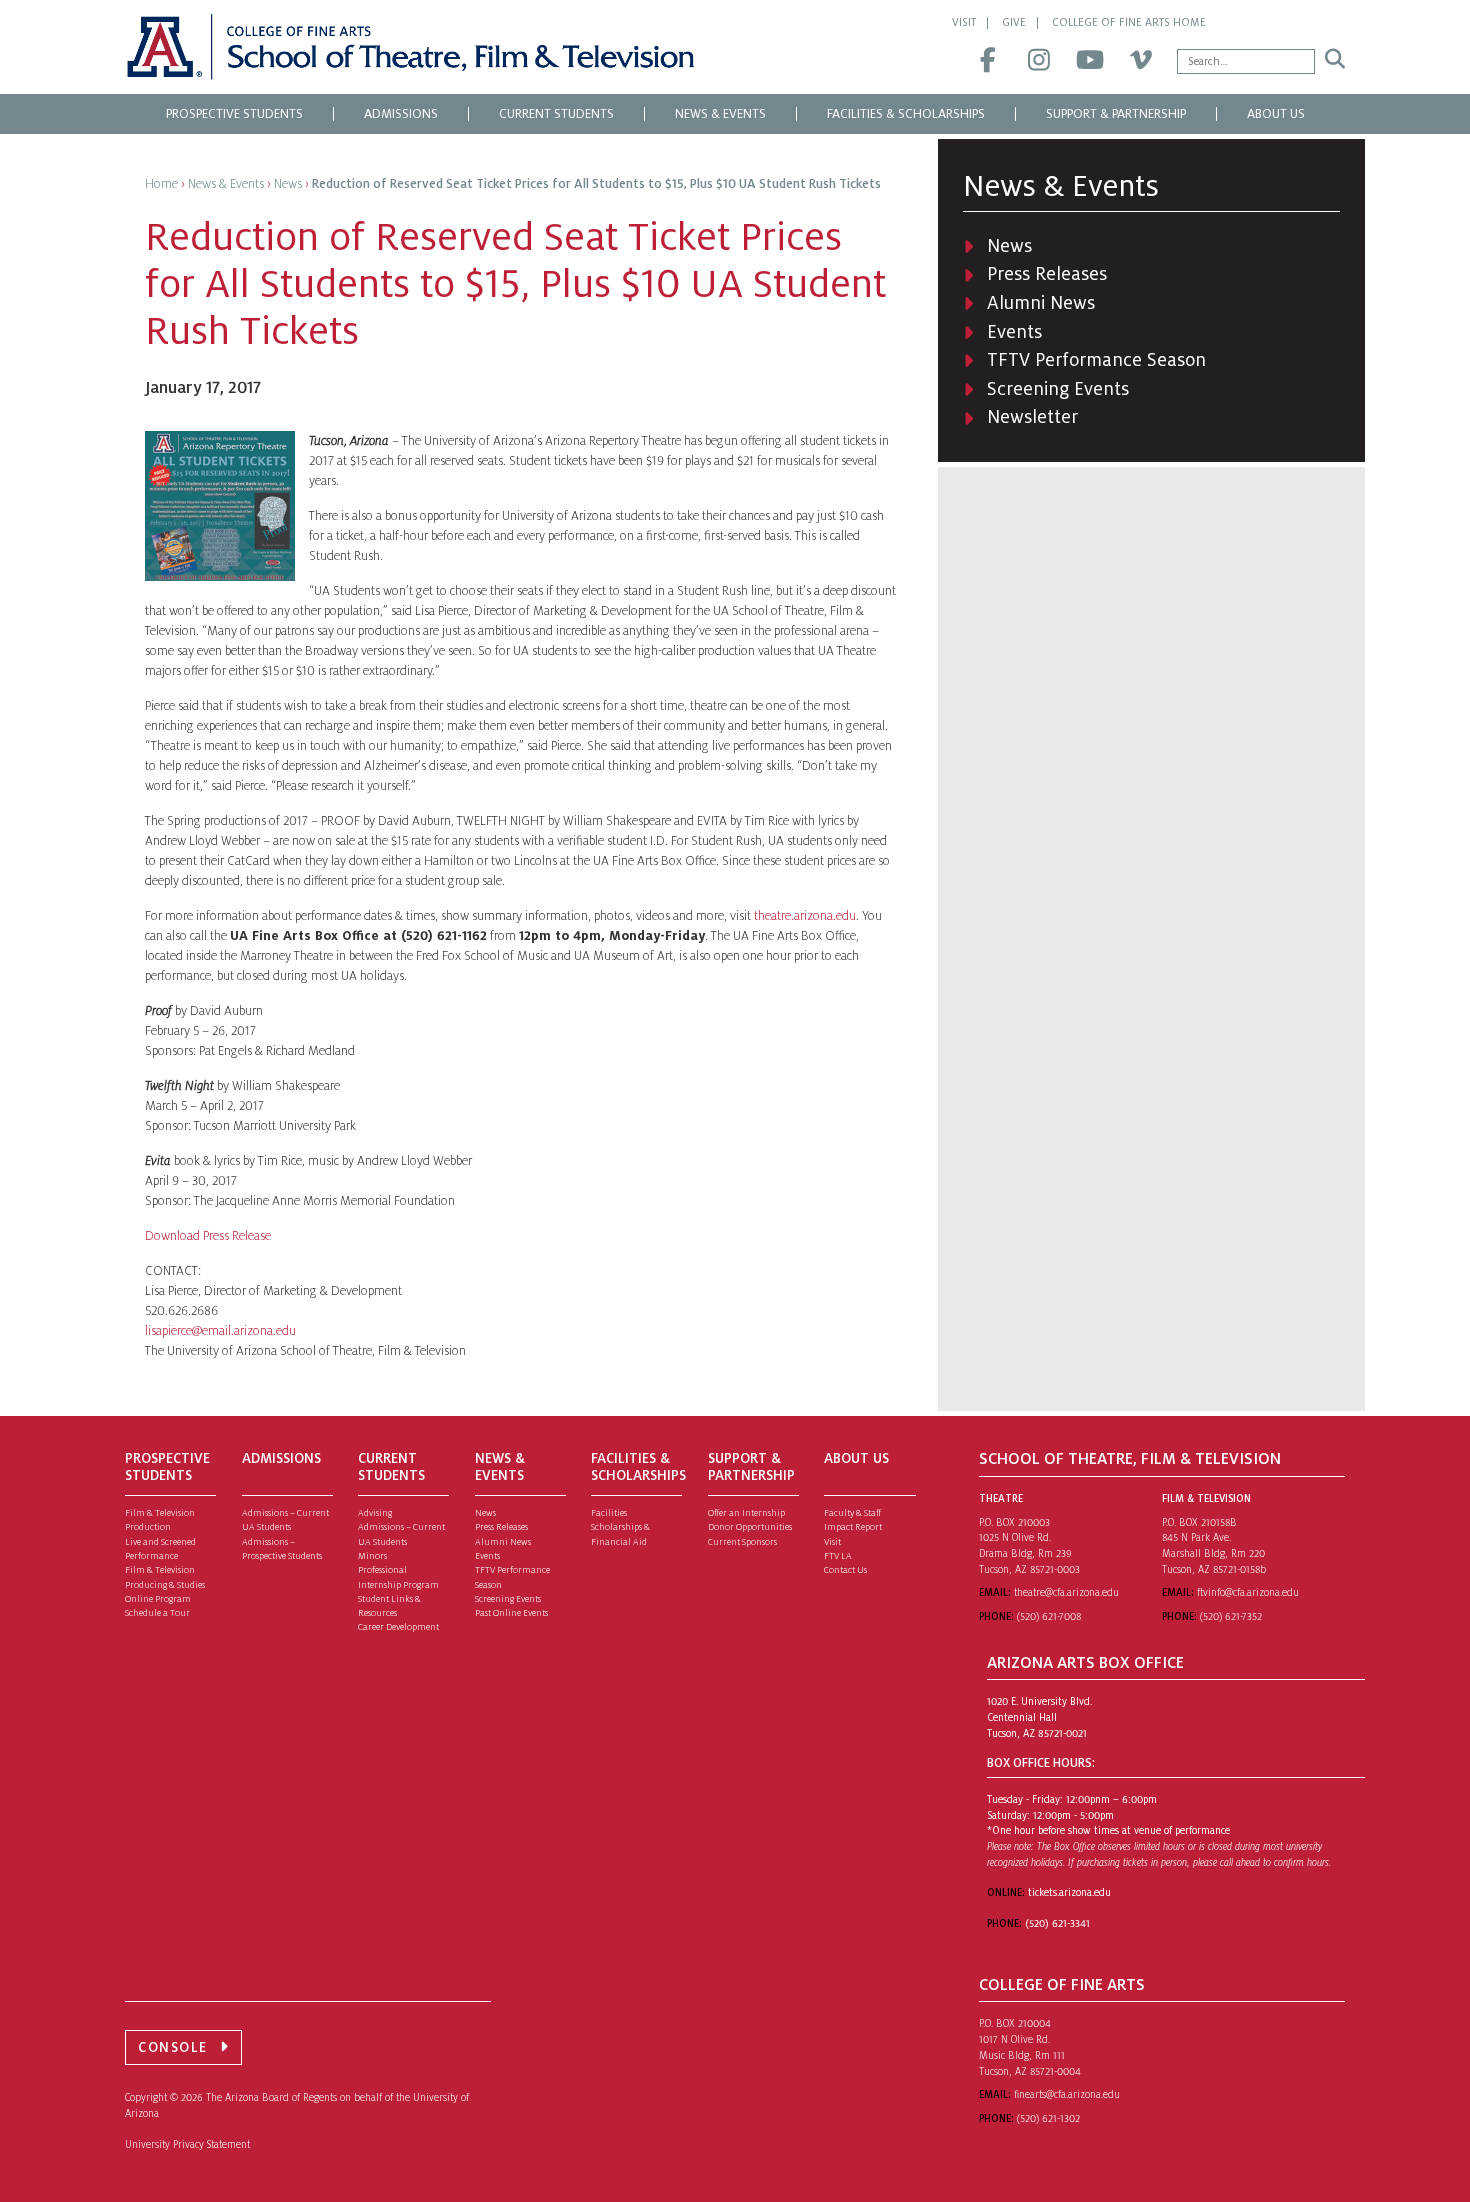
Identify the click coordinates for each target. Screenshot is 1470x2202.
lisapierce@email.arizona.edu (220, 1331)
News (1009, 246)
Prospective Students (234, 114)
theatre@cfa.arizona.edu (1066, 1592)
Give (1014, 22)
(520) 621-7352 (1231, 1616)
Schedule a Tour (157, 1613)
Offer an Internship (746, 1513)
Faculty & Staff (852, 1513)
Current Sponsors (742, 1542)
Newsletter (1032, 417)
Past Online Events (511, 1613)
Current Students (556, 114)
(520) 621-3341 (1057, 1923)
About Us (1276, 114)
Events (1014, 332)
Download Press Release (208, 1236)
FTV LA (838, 1556)
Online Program (158, 1599)
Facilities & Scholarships (906, 114)
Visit (964, 22)
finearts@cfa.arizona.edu (1067, 2094)
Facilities (609, 1513)
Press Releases (1047, 274)
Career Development (398, 1627)
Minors (372, 1556)
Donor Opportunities (750, 1527)
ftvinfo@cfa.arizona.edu (1248, 1592)
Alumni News (1041, 303)
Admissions (401, 114)
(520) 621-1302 (1048, 2118)
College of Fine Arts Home (1129, 22)
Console (173, 2047)
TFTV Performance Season (1096, 360)
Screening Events (1058, 389)
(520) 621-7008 (1049, 1616)
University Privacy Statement (187, 2144)
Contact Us (845, 1570)
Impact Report (853, 1527)
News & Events (720, 114)
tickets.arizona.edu (1069, 1892)
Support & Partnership (1116, 114)
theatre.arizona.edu (805, 916)
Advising (375, 1513)
